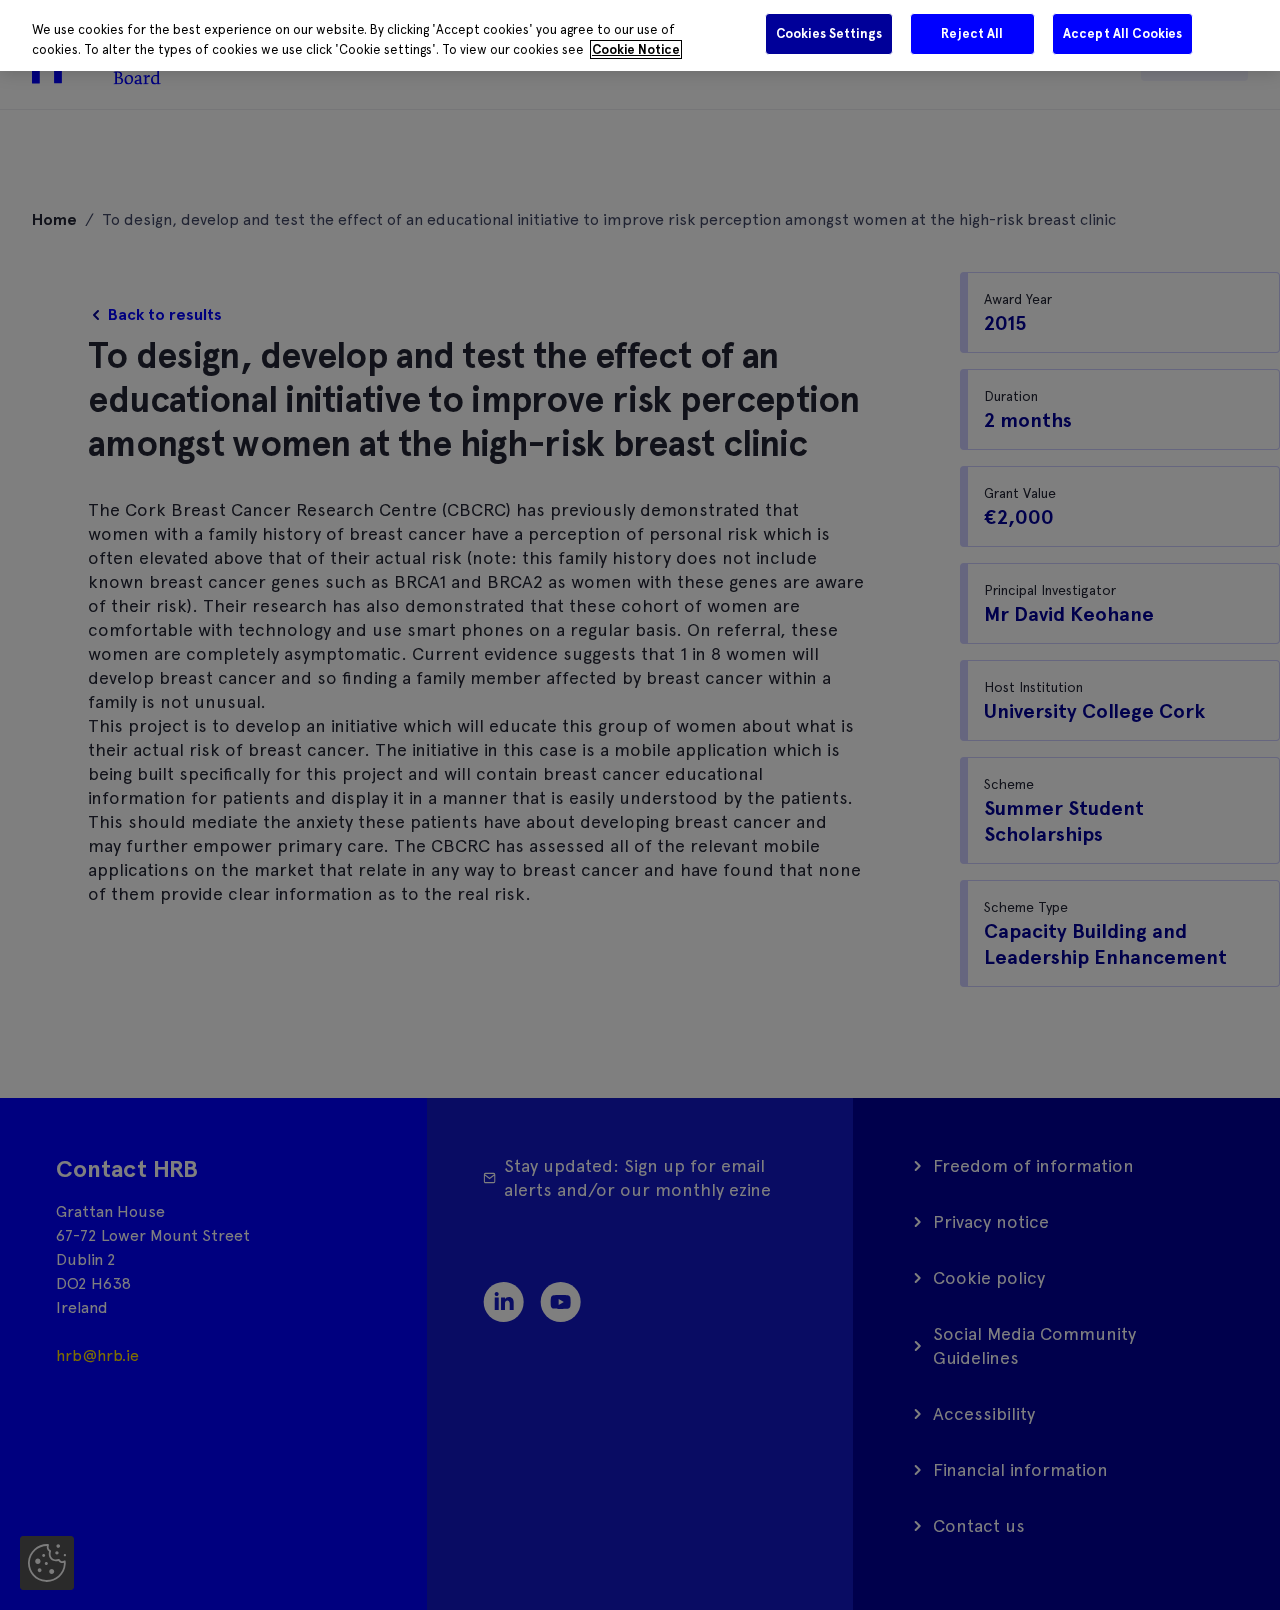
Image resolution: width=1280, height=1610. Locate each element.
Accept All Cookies (1122, 33)
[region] (640, 35)
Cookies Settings (829, 33)
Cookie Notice (636, 49)
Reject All (972, 33)
